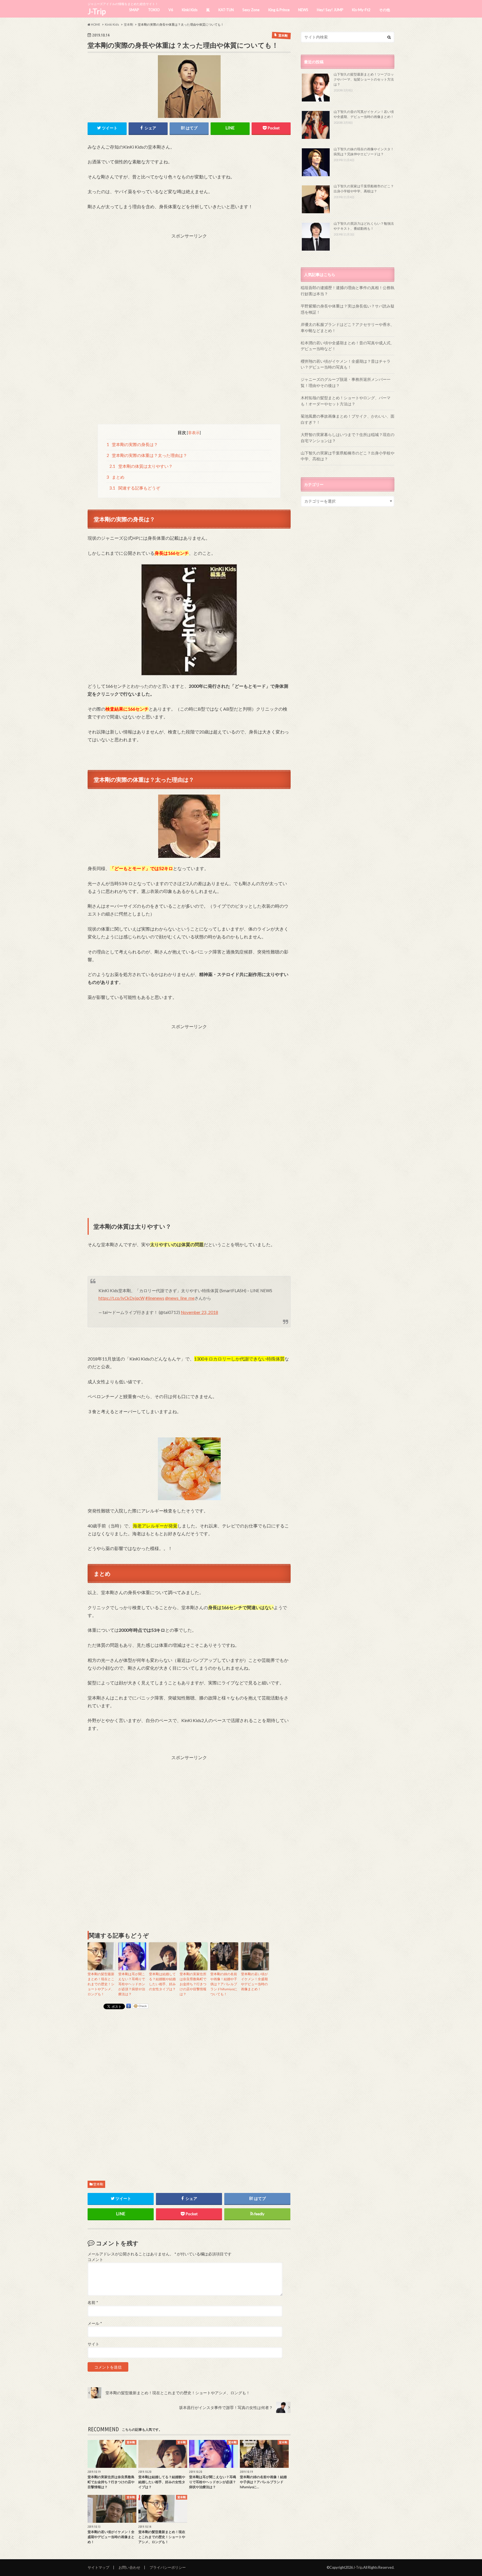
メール (95, 2323)
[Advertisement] (189, 278)
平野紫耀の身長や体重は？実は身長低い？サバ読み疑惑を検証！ (348, 309)
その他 (385, 10)
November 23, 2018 (199, 1312)
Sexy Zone (251, 10)
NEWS (303, 10)
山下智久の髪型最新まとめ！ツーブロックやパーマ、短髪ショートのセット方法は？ (364, 79)
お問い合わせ (129, 2567)
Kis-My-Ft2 (361, 10)
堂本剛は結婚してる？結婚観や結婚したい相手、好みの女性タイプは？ (162, 1981)
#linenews (155, 1298)
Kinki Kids (190, 10)
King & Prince (279, 10)
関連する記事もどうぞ (135, 488)
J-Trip (97, 11)
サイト (93, 2344)
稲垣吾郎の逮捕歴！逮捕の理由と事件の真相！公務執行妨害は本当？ (348, 291)
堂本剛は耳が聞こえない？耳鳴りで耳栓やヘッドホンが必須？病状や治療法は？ (132, 1984)
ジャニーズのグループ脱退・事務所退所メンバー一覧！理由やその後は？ (346, 382)
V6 (171, 10)
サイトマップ (98, 2567)
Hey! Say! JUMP (330, 10)
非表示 (194, 433)
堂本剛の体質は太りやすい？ (141, 466)
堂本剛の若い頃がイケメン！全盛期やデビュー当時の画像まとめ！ (254, 1981)
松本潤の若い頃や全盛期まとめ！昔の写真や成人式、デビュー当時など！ (348, 346)
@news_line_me (180, 1298)
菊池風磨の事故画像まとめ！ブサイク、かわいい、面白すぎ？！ (348, 419)
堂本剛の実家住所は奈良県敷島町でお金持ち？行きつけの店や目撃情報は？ (193, 1984)
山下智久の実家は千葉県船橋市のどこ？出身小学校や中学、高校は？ (348, 456)
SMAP (134, 10)
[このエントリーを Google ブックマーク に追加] (129, 2006)
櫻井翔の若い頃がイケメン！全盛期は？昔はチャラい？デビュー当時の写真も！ (346, 364)
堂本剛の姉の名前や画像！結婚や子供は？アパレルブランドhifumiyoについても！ (224, 1984)
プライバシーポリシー (168, 2567)
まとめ (116, 477)
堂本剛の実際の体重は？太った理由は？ (147, 455)
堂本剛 (98, 2184)
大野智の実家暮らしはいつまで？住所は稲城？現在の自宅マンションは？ (348, 438)
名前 (93, 2303)
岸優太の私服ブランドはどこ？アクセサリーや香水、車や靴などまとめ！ (348, 327)
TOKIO (154, 10)
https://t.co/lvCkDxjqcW (121, 1298)
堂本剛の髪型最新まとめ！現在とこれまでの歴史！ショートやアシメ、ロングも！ (101, 1984)
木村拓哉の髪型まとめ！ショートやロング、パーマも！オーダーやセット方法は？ (346, 401)
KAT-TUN (226, 10)
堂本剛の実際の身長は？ (132, 444)
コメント (95, 2260)
